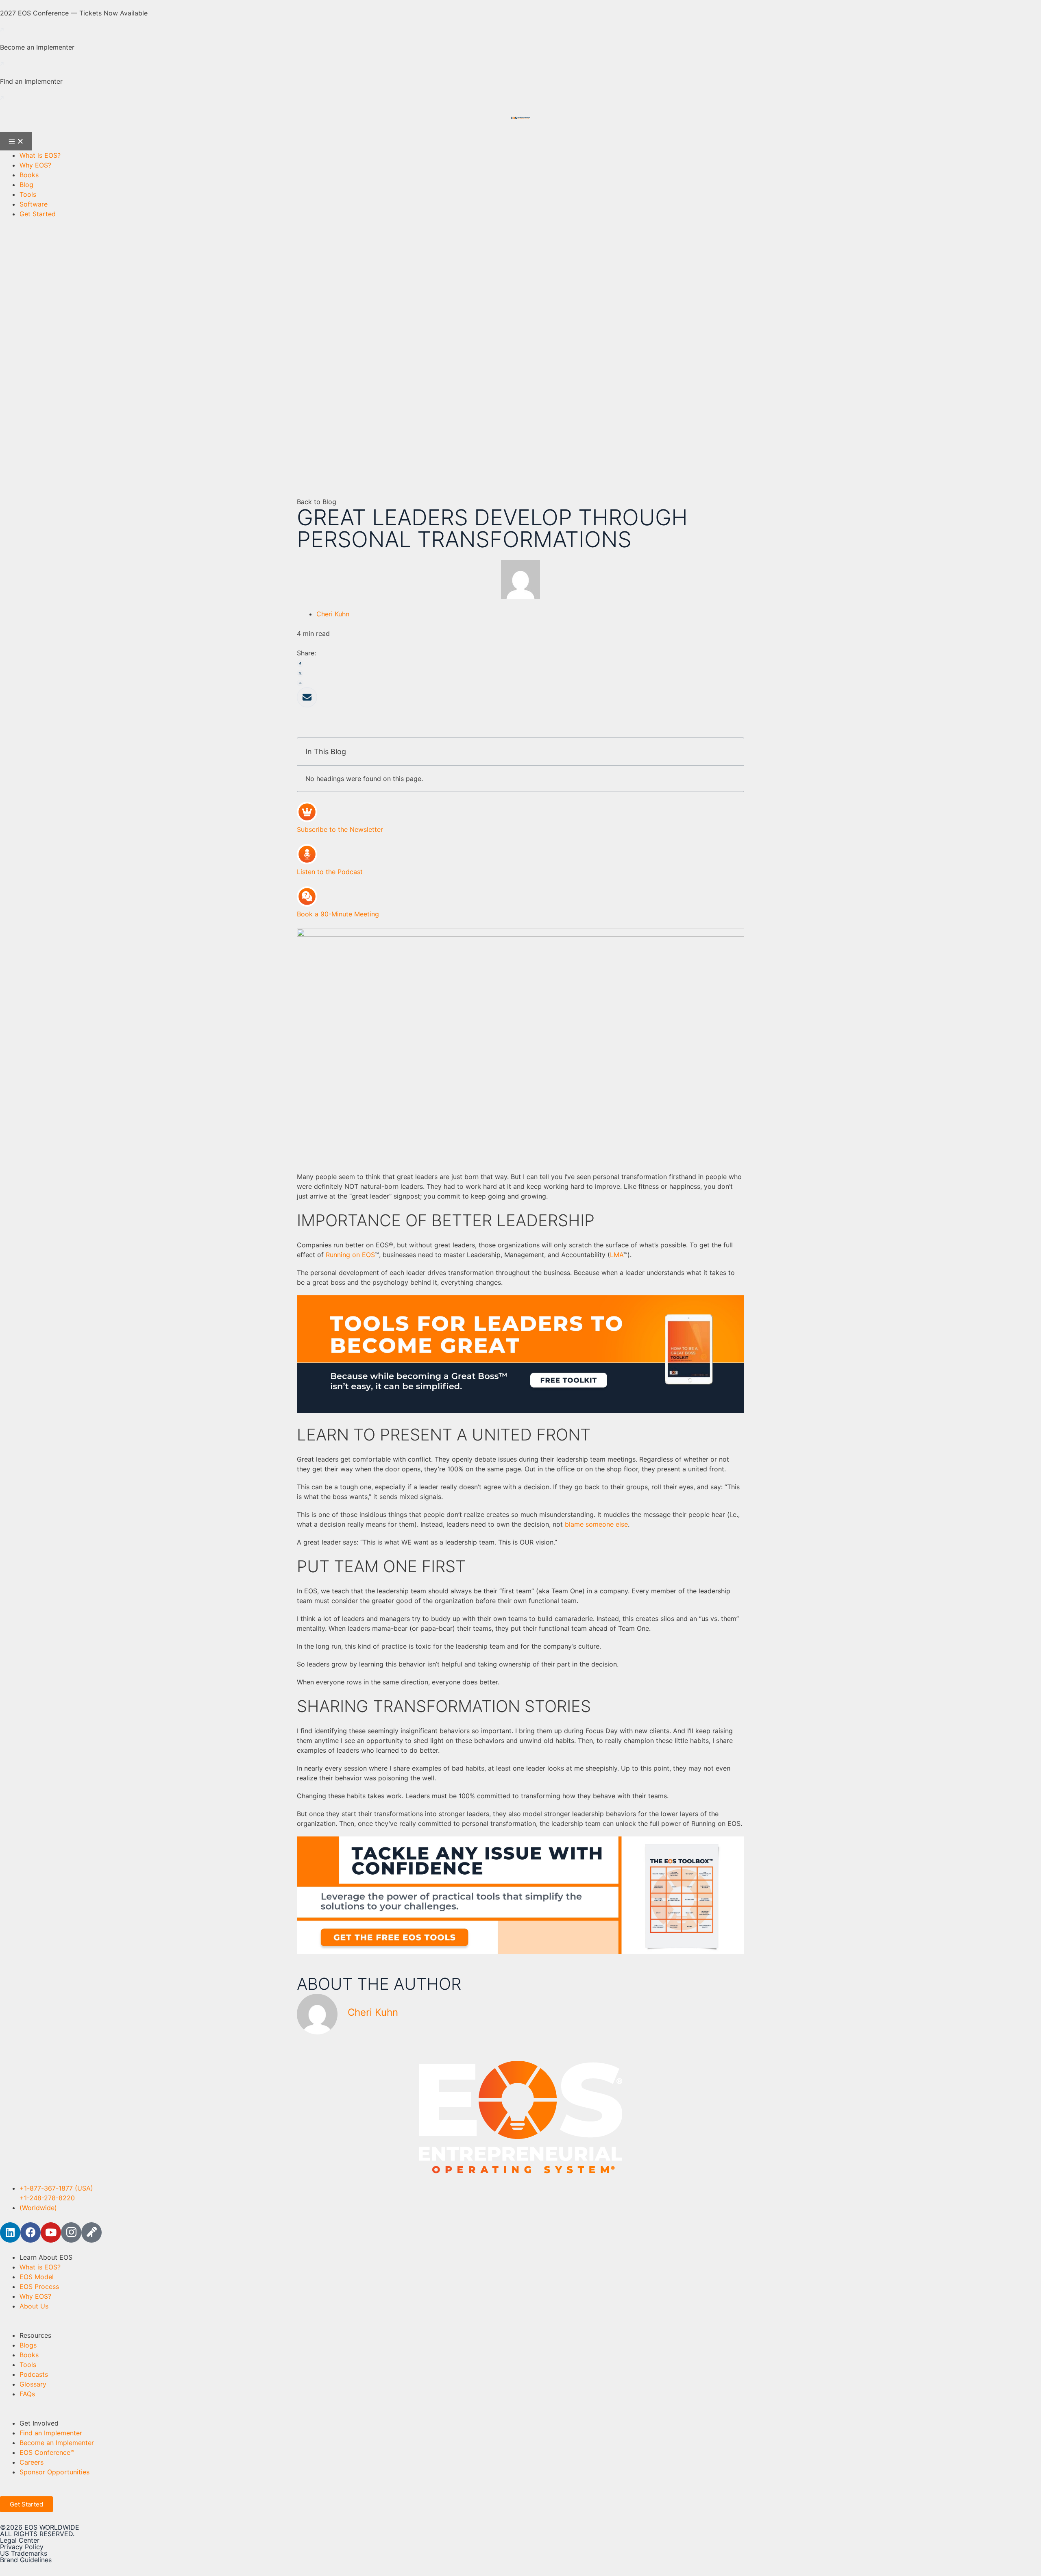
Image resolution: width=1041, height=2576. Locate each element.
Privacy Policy (22, 2547)
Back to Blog (317, 502)
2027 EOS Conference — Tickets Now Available (74, 13)
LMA (617, 1255)
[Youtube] (51, 2232)
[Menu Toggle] (16, 141)
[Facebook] (30, 2232)
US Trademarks (24, 2553)
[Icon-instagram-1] (71, 2232)
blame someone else (596, 1524)
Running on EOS (350, 1255)
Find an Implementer (31, 81)
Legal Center (20, 2540)
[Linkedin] (10, 2232)
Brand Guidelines (26, 2560)
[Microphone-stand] (91, 2232)
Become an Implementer (37, 47)
